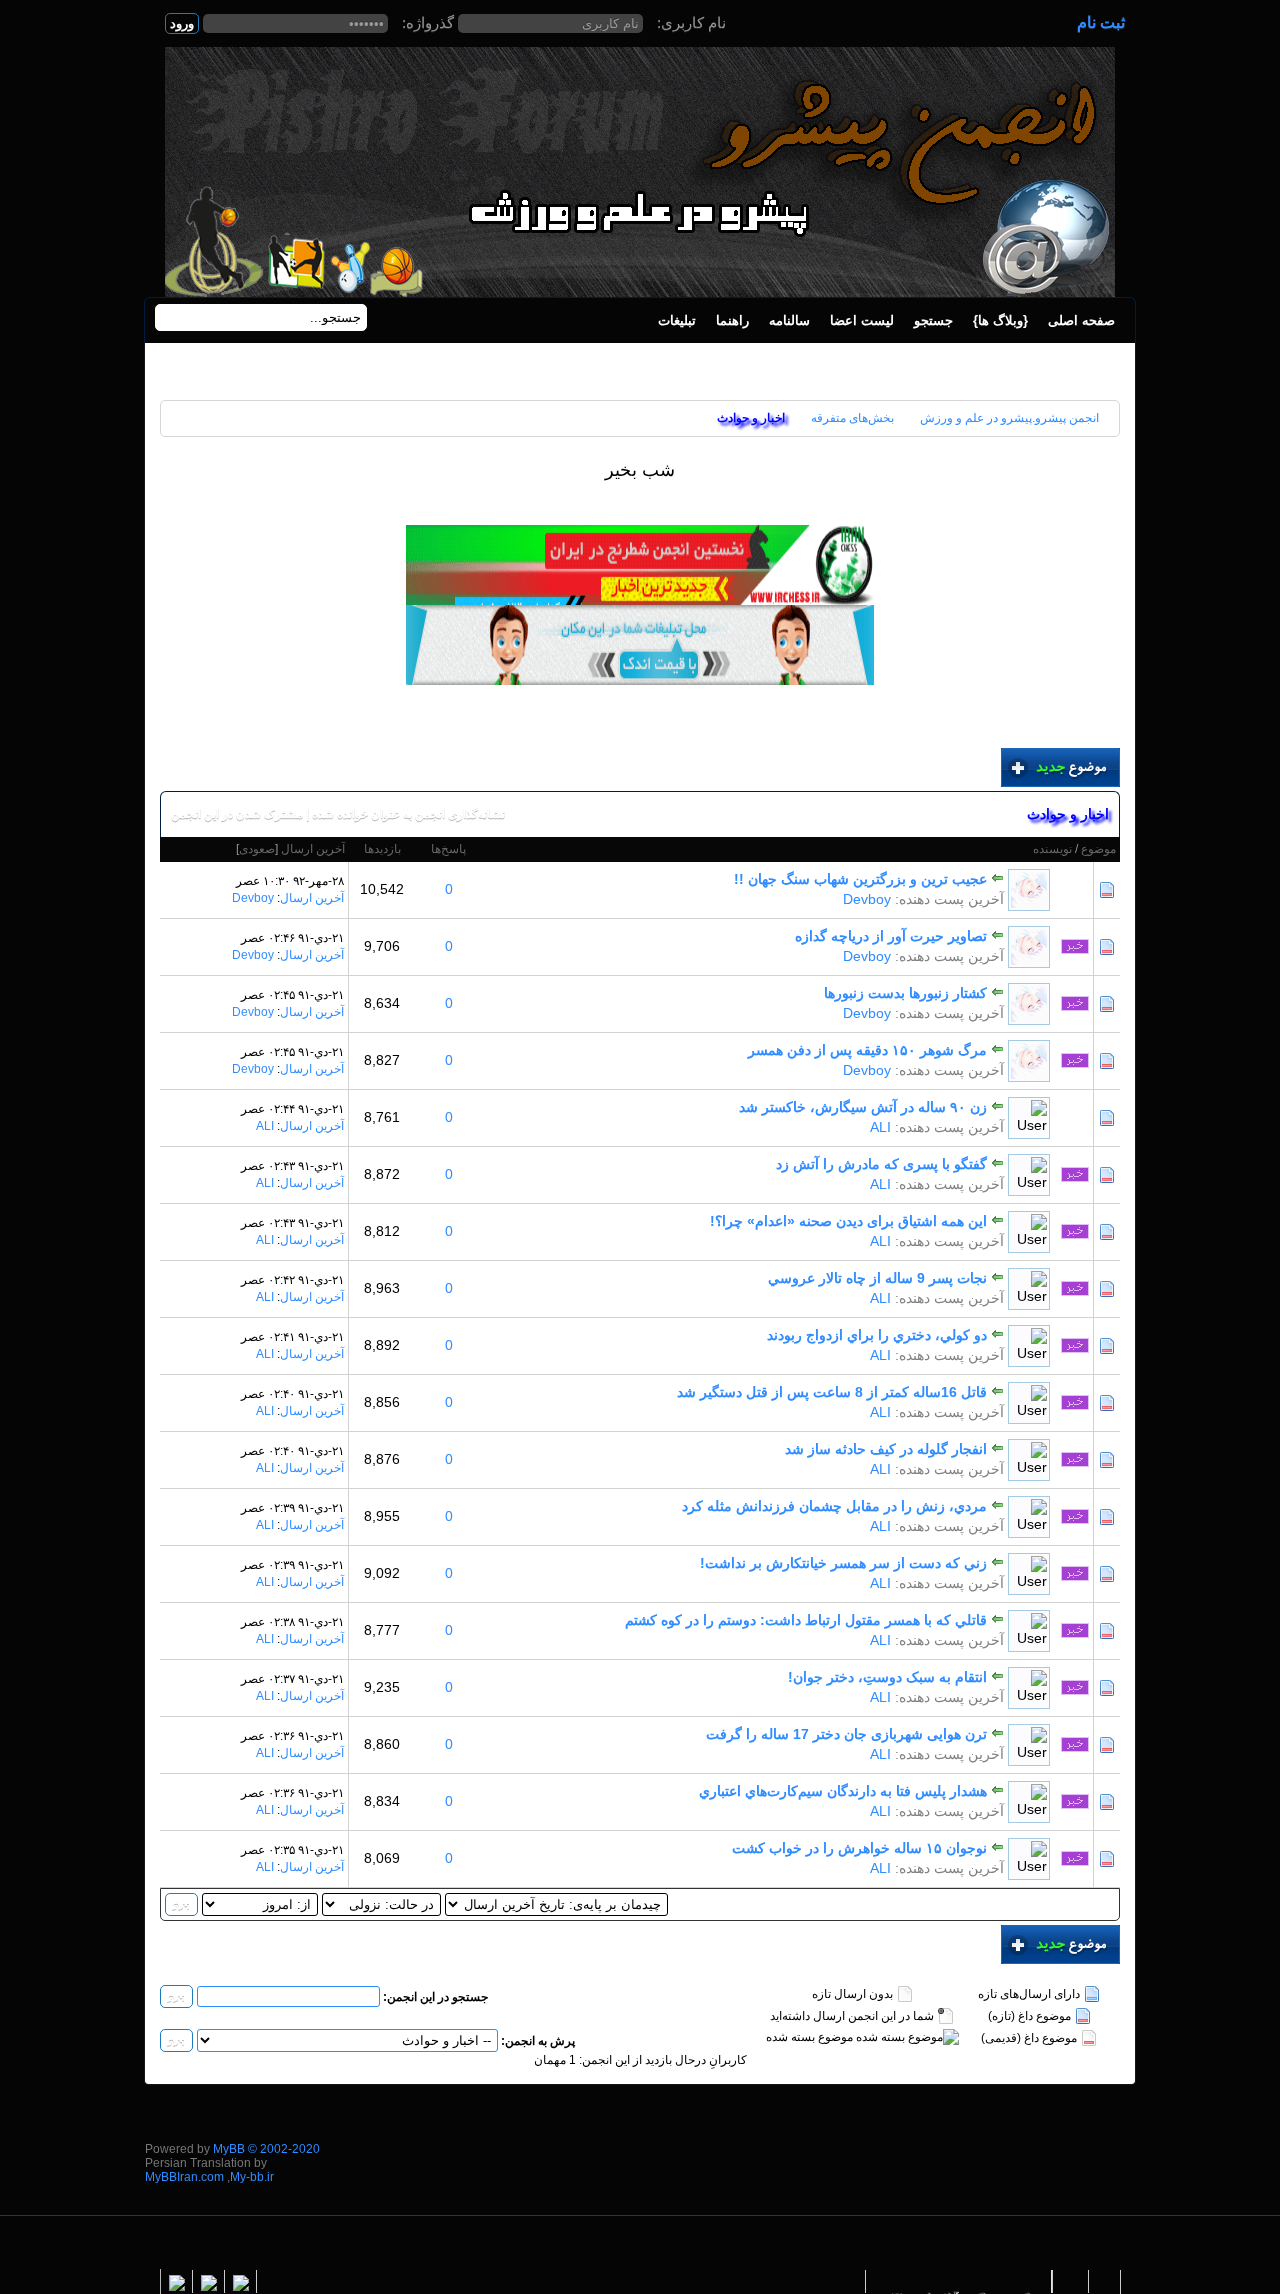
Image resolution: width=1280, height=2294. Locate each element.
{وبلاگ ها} (1000, 320)
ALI (880, 1127)
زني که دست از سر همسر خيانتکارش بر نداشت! (843, 1563)
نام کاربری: (691, 22)
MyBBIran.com (184, 2177)
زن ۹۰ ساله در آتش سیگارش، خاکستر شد (863, 1107)
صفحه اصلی (1081, 320)
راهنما (732, 320)
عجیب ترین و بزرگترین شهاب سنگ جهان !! (860, 879)
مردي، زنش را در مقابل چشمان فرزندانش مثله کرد (834, 1506)
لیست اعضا (862, 320)
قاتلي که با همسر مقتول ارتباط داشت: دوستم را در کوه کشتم (806, 1620)
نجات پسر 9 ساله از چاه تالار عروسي (877, 1278)
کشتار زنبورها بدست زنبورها (905, 993)
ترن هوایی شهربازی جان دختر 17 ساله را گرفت (846, 1734)
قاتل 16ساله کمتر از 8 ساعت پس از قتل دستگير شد (832, 1392)
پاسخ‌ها (448, 849)
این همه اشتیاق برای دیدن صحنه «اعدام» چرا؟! (848, 1221)
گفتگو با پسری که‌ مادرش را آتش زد (881, 1164)
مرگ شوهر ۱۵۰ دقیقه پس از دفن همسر (867, 1050)
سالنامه (789, 320)
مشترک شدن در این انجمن (237, 814)
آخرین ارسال (313, 849)
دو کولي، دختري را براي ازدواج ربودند (877, 1335)
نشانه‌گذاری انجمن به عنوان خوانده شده (408, 814)
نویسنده (1052, 849)
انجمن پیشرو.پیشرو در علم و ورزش (1009, 418)
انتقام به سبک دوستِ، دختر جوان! (887, 1677)
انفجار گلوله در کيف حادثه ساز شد (886, 1449)
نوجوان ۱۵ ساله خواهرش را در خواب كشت (859, 1848)
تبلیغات (677, 320)
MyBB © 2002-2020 (266, 2149)
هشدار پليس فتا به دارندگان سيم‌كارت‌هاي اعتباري (843, 1791)
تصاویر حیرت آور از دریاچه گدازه (891, 936)
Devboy (867, 899)
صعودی (257, 849)
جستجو (933, 320)
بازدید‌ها (382, 849)
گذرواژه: (428, 22)
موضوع (1098, 849)
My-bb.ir (252, 2177)
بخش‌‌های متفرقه (852, 418)
